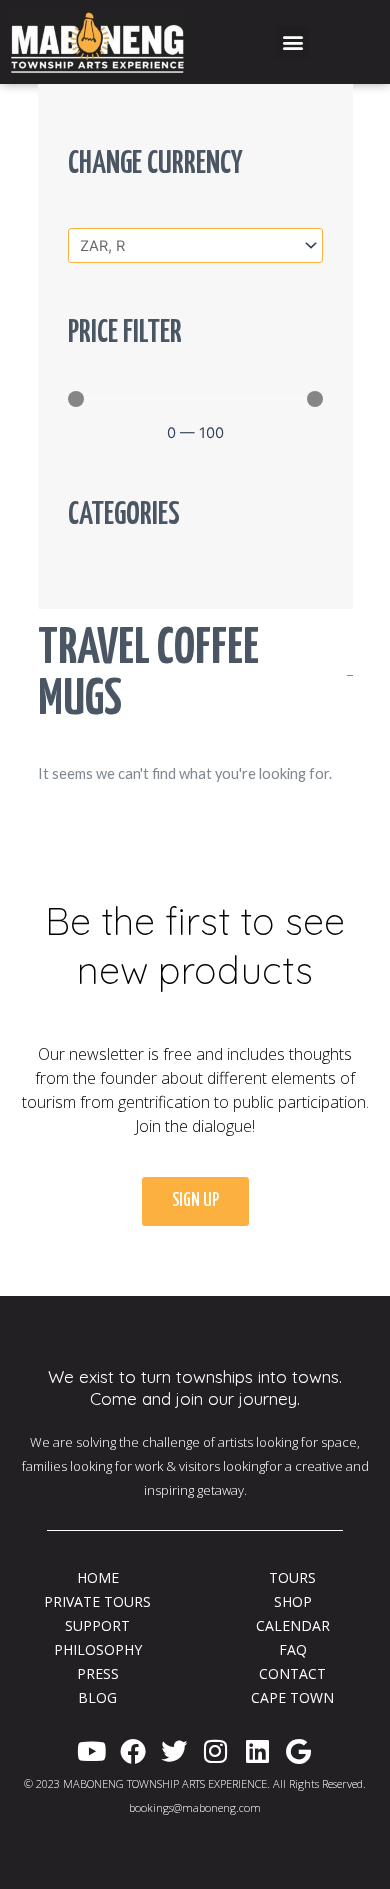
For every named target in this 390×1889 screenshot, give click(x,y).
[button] (292, 42)
